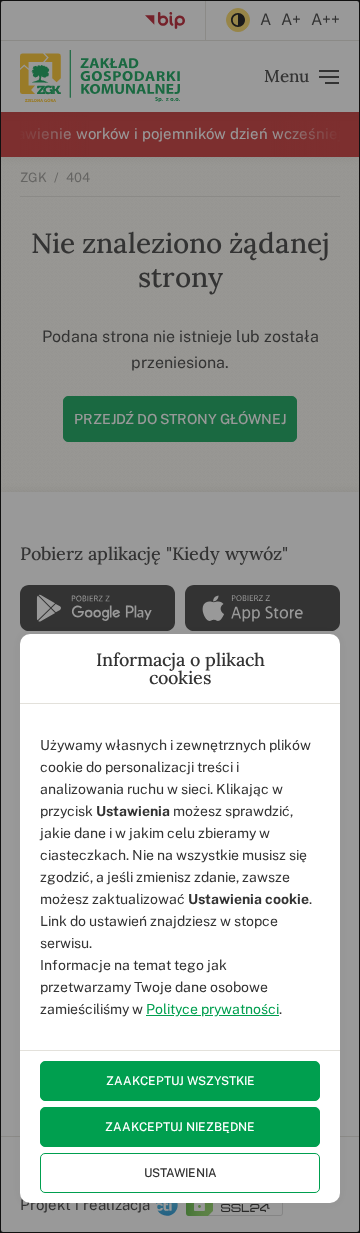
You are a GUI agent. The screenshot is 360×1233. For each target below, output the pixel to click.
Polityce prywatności (212, 1009)
